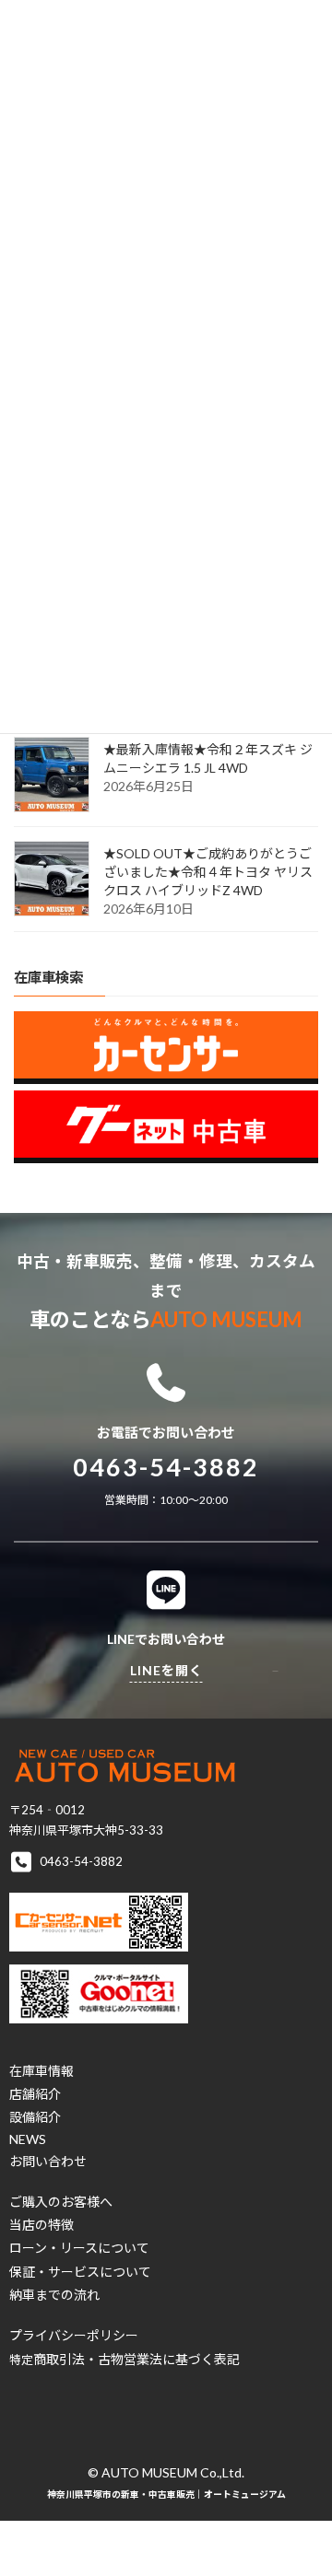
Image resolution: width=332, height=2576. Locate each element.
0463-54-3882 (166, 1467)
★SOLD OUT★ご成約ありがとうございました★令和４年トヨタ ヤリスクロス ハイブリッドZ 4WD (208, 873)
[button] (41, 2071)
